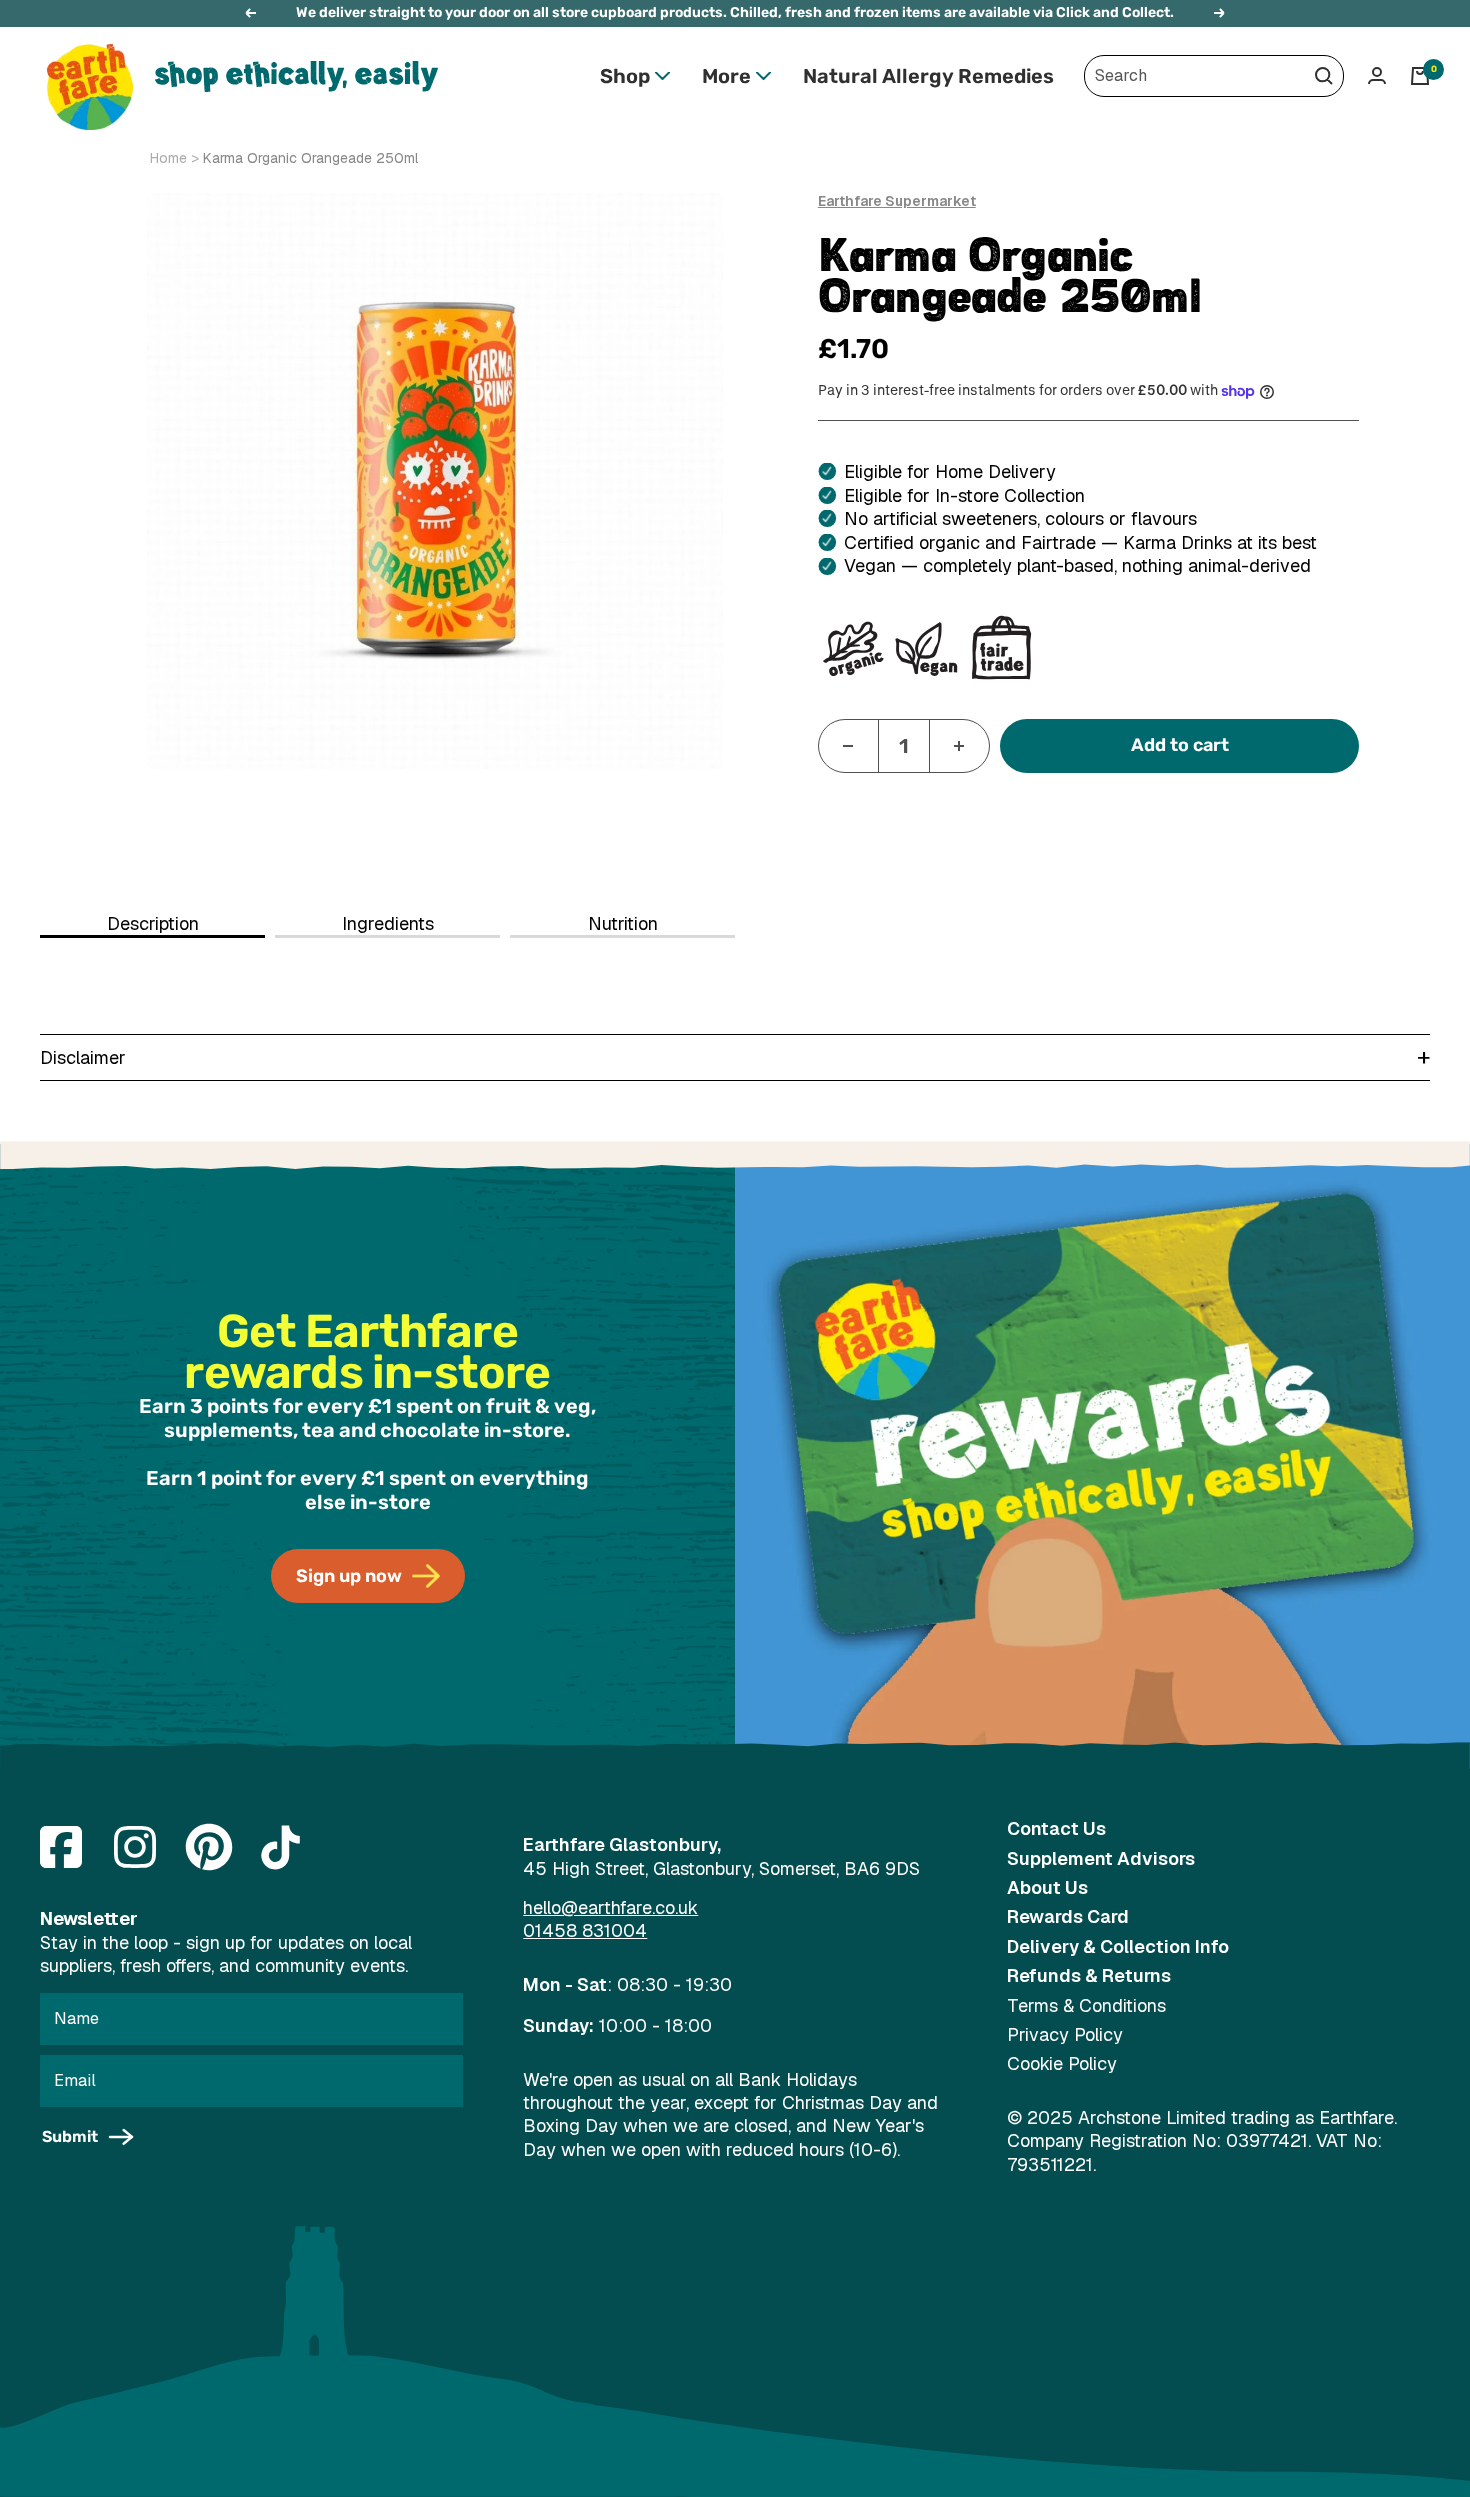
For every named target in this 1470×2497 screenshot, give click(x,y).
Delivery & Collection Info (1118, 1946)
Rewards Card (1068, 1916)
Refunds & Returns (1089, 1975)
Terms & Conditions (1086, 2005)
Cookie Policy (1062, 2063)
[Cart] (1420, 76)
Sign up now (349, 1576)
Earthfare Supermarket (897, 201)
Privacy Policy (1065, 2034)
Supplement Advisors (1101, 1858)
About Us (1047, 1887)
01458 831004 (585, 1930)
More (726, 76)
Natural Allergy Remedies (928, 76)
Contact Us (1056, 1828)
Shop (625, 76)
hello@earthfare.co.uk (610, 1907)
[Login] (1377, 75)
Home (168, 158)
